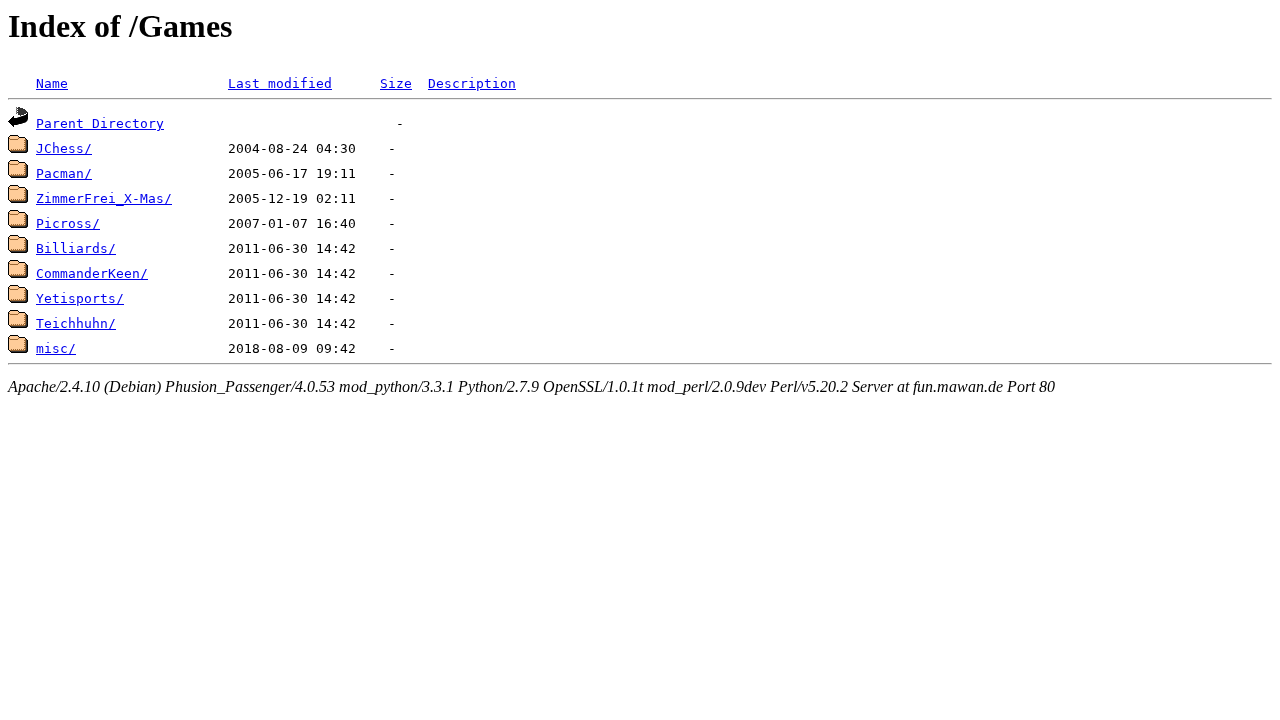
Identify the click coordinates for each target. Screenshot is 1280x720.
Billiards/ (76, 248)
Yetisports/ (80, 298)
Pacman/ (64, 173)
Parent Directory (100, 123)
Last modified (280, 83)
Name (52, 83)
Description (472, 83)
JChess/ (64, 148)
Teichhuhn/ (76, 323)
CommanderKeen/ (92, 273)
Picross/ (68, 223)
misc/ (56, 348)
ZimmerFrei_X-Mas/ (104, 198)
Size (396, 83)
